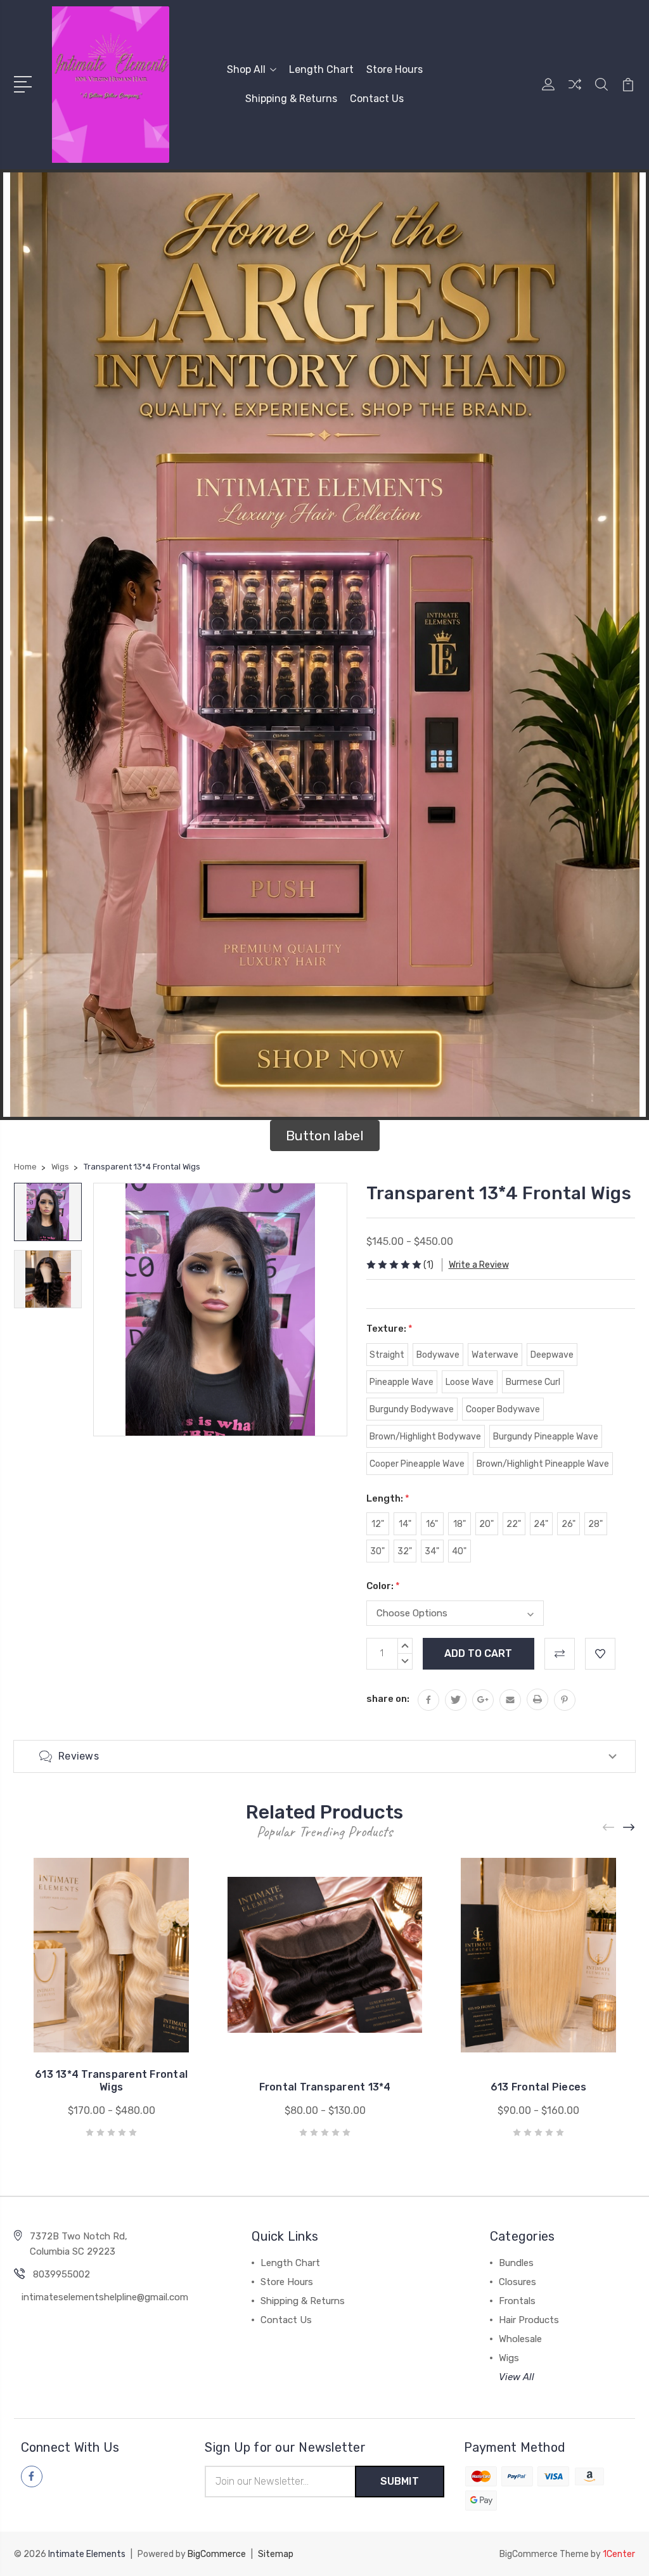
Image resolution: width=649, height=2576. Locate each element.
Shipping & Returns (291, 99)
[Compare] (575, 92)
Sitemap (276, 2554)
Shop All (246, 69)
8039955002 (61, 2274)
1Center (619, 2554)
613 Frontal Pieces (539, 2087)
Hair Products (529, 2320)
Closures (517, 2282)
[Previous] (609, 1828)
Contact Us (377, 99)
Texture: (389, 1329)
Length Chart (321, 69)
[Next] (629, 1828)
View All (517, 2377)
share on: (388, 1699)
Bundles (516, 2263)
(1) (428, 1265)
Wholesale (520, 2339)
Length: (388, 1498)
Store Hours (395, 69)
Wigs (509, 2358)
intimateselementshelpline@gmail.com (105, 2297)
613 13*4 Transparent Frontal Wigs (111, 2081)
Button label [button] (325, 1136)
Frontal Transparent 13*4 (325, 2087)
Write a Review (479, 1265)
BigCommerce (217, 2554)
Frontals (517, 2301)
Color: (383, 1586)
